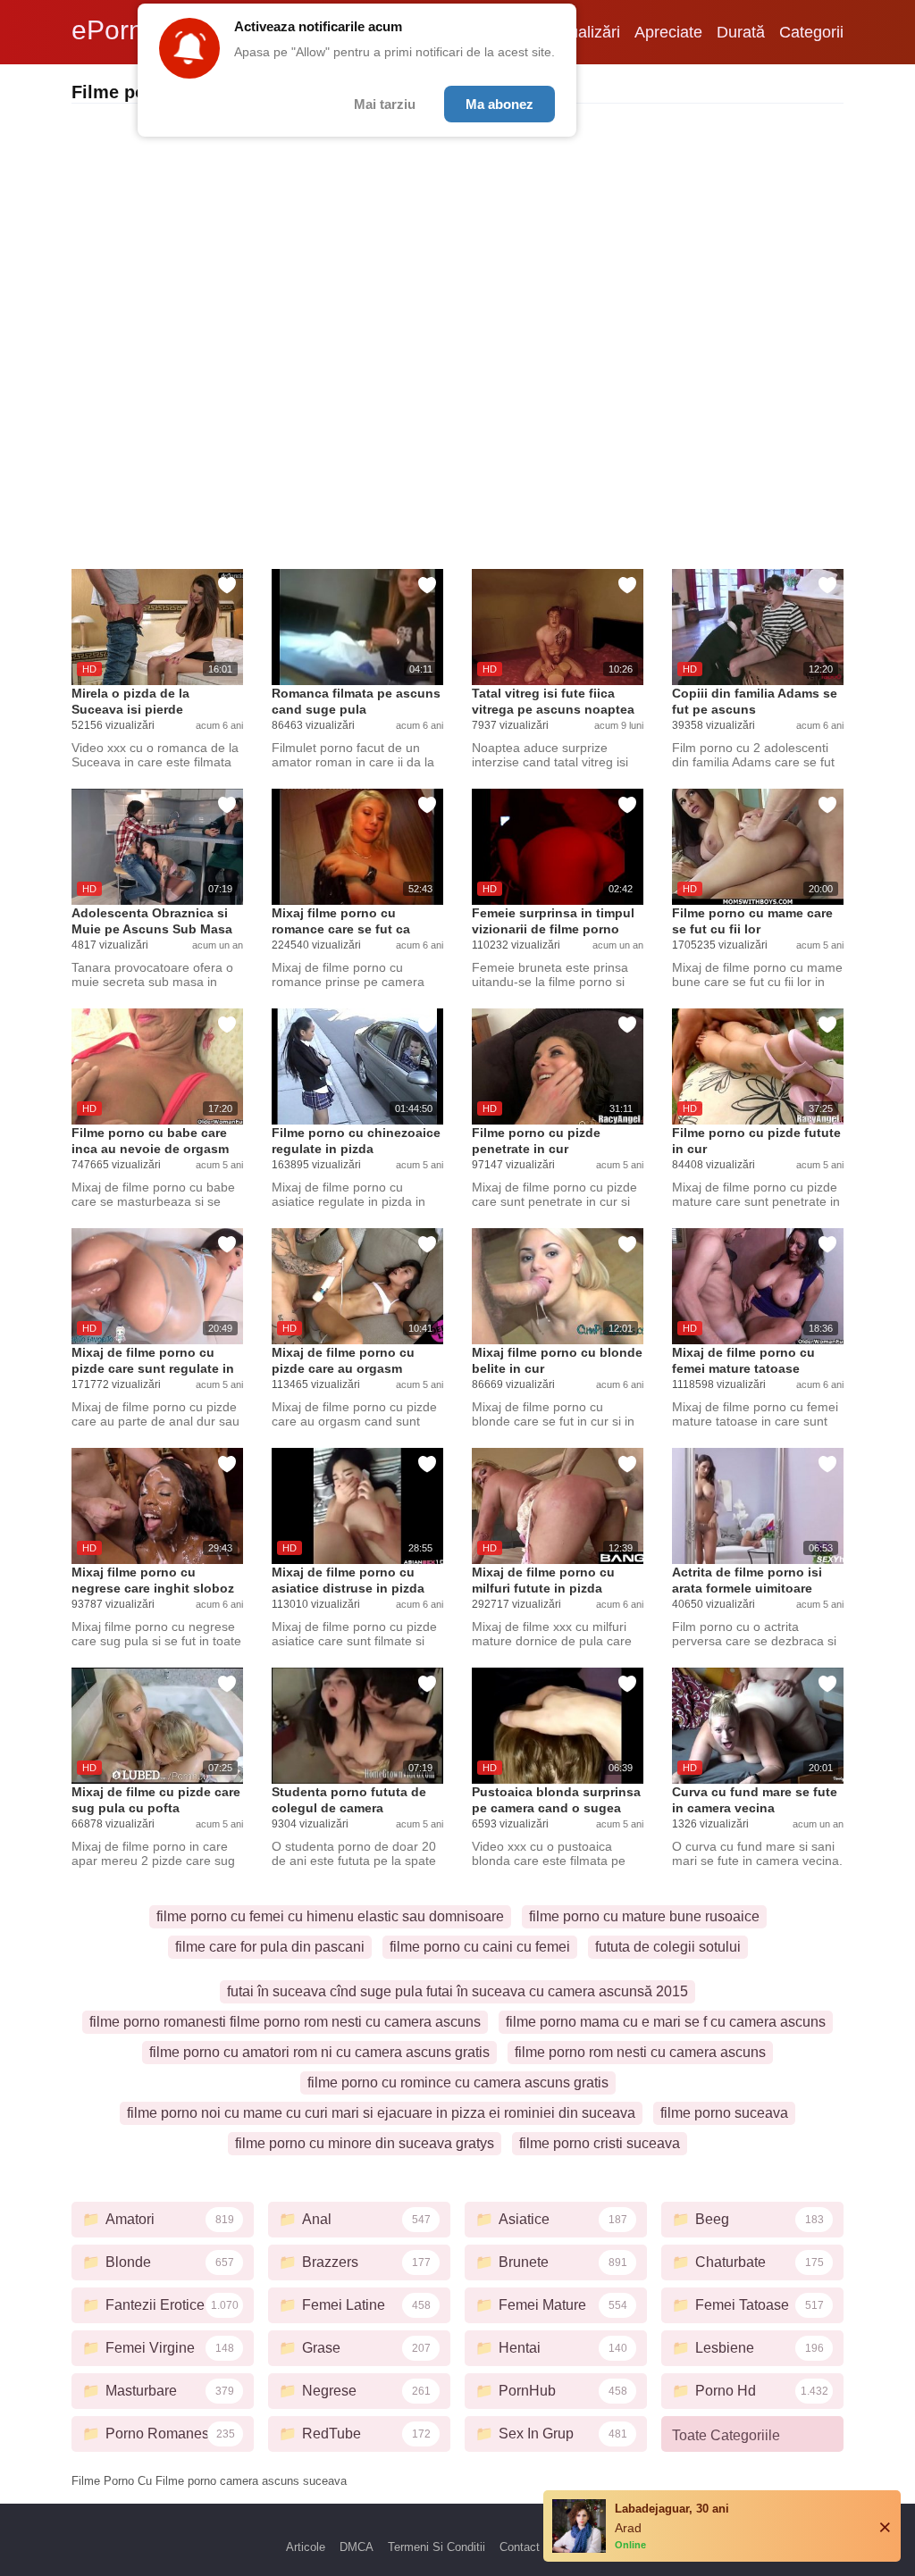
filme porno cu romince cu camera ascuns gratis (458, 2083)
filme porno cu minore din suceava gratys (365, 2143)
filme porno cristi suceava (600, 2143)
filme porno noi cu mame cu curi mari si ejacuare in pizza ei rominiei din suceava (381, 2113)
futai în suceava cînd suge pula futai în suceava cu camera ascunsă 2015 (457, 1991)
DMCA (357, 2547)
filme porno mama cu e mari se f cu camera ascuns (666, 2022)
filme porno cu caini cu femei (480, 1947)
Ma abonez (499, 104)
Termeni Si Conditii (437, 2547)
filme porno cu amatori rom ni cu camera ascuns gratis (319, 2052)
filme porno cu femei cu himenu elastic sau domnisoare (330, 1916)
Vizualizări (583, 32)
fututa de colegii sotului (668, 1947)
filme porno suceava (724, 2113)
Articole (306, 2547)
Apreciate (668, 32)
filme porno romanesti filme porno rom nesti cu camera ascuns (285, 2022)
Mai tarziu (385, 104)
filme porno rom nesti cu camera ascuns (640, 2052)
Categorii (811, 32)
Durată (741, 32)
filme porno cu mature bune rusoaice (644, 1916)
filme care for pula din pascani (270, 1947)
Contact (520, 2547)
